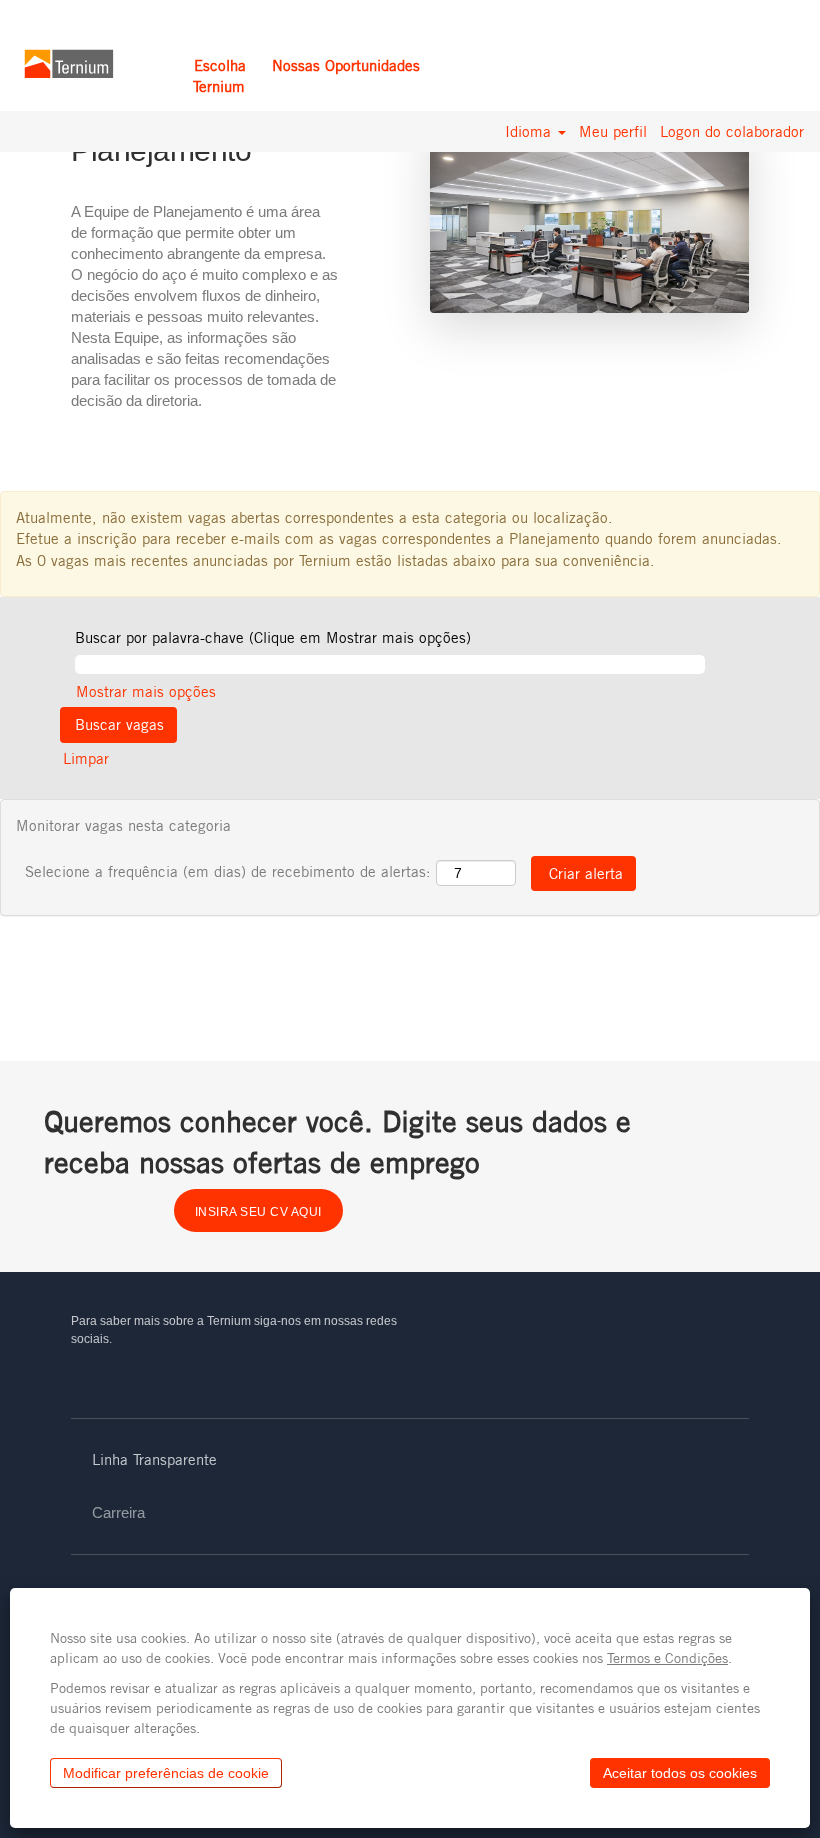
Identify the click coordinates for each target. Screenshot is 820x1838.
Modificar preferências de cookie (166, 1773)
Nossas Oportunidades (346, 65)
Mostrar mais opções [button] (146, 691)
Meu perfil (613, 131)
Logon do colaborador (732, 131)
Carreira (118, 1512)
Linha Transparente (154, 1459)
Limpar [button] (86, 758)
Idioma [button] (530, 131)
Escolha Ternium (219, 76)
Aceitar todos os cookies (680, 1773)
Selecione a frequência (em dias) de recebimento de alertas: (228, 871)
